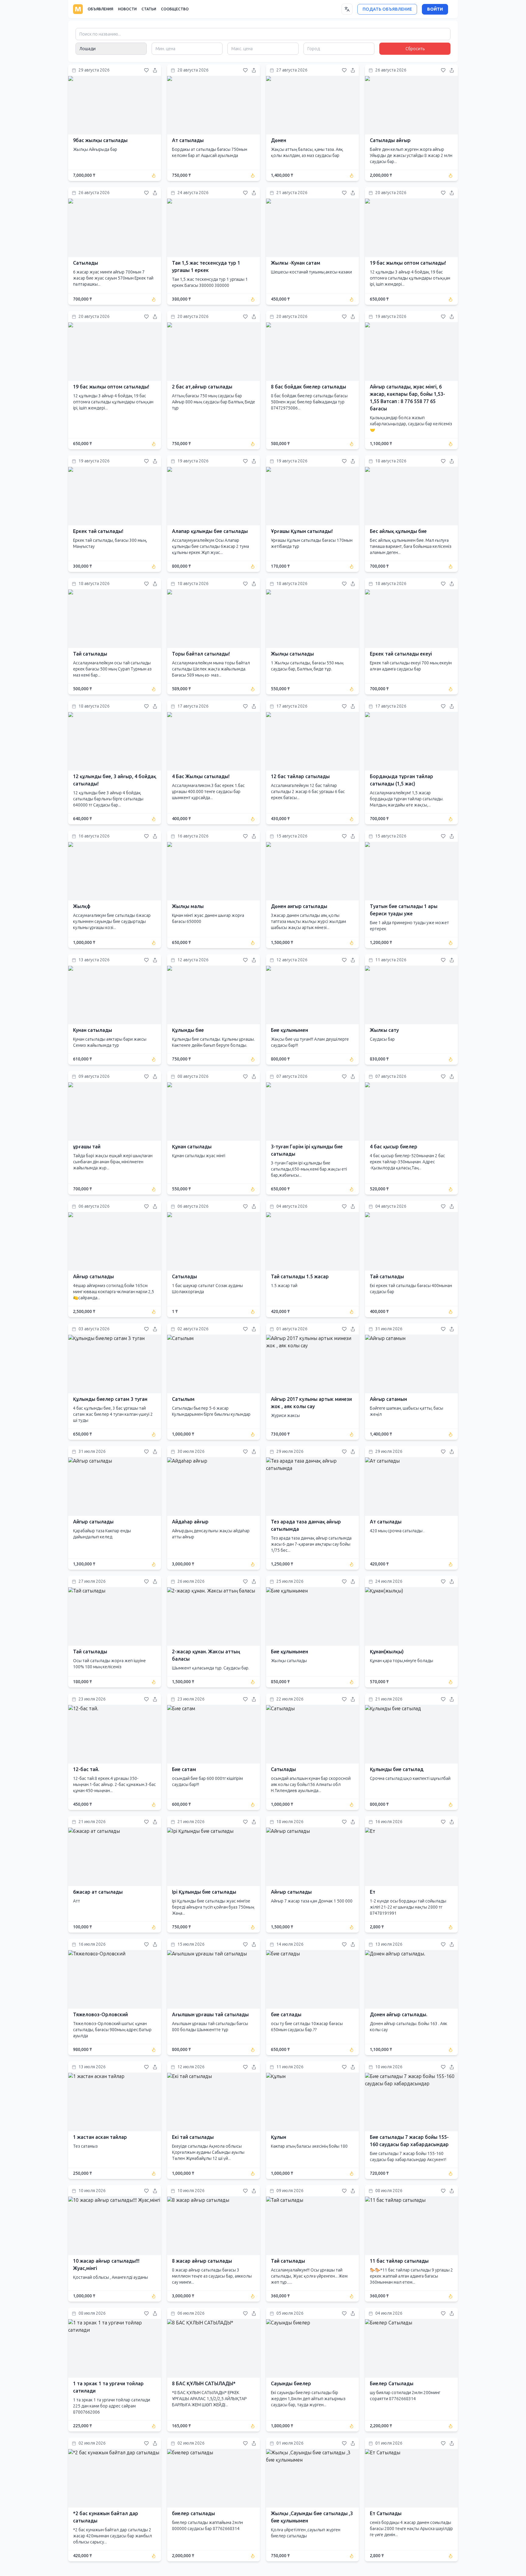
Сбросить (415, 49)
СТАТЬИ (149, 9)
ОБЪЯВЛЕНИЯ (100, 9)
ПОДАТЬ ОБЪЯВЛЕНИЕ (387, 9)
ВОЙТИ (435, 9)
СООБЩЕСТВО (175, 9)
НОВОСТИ (127, 9)
